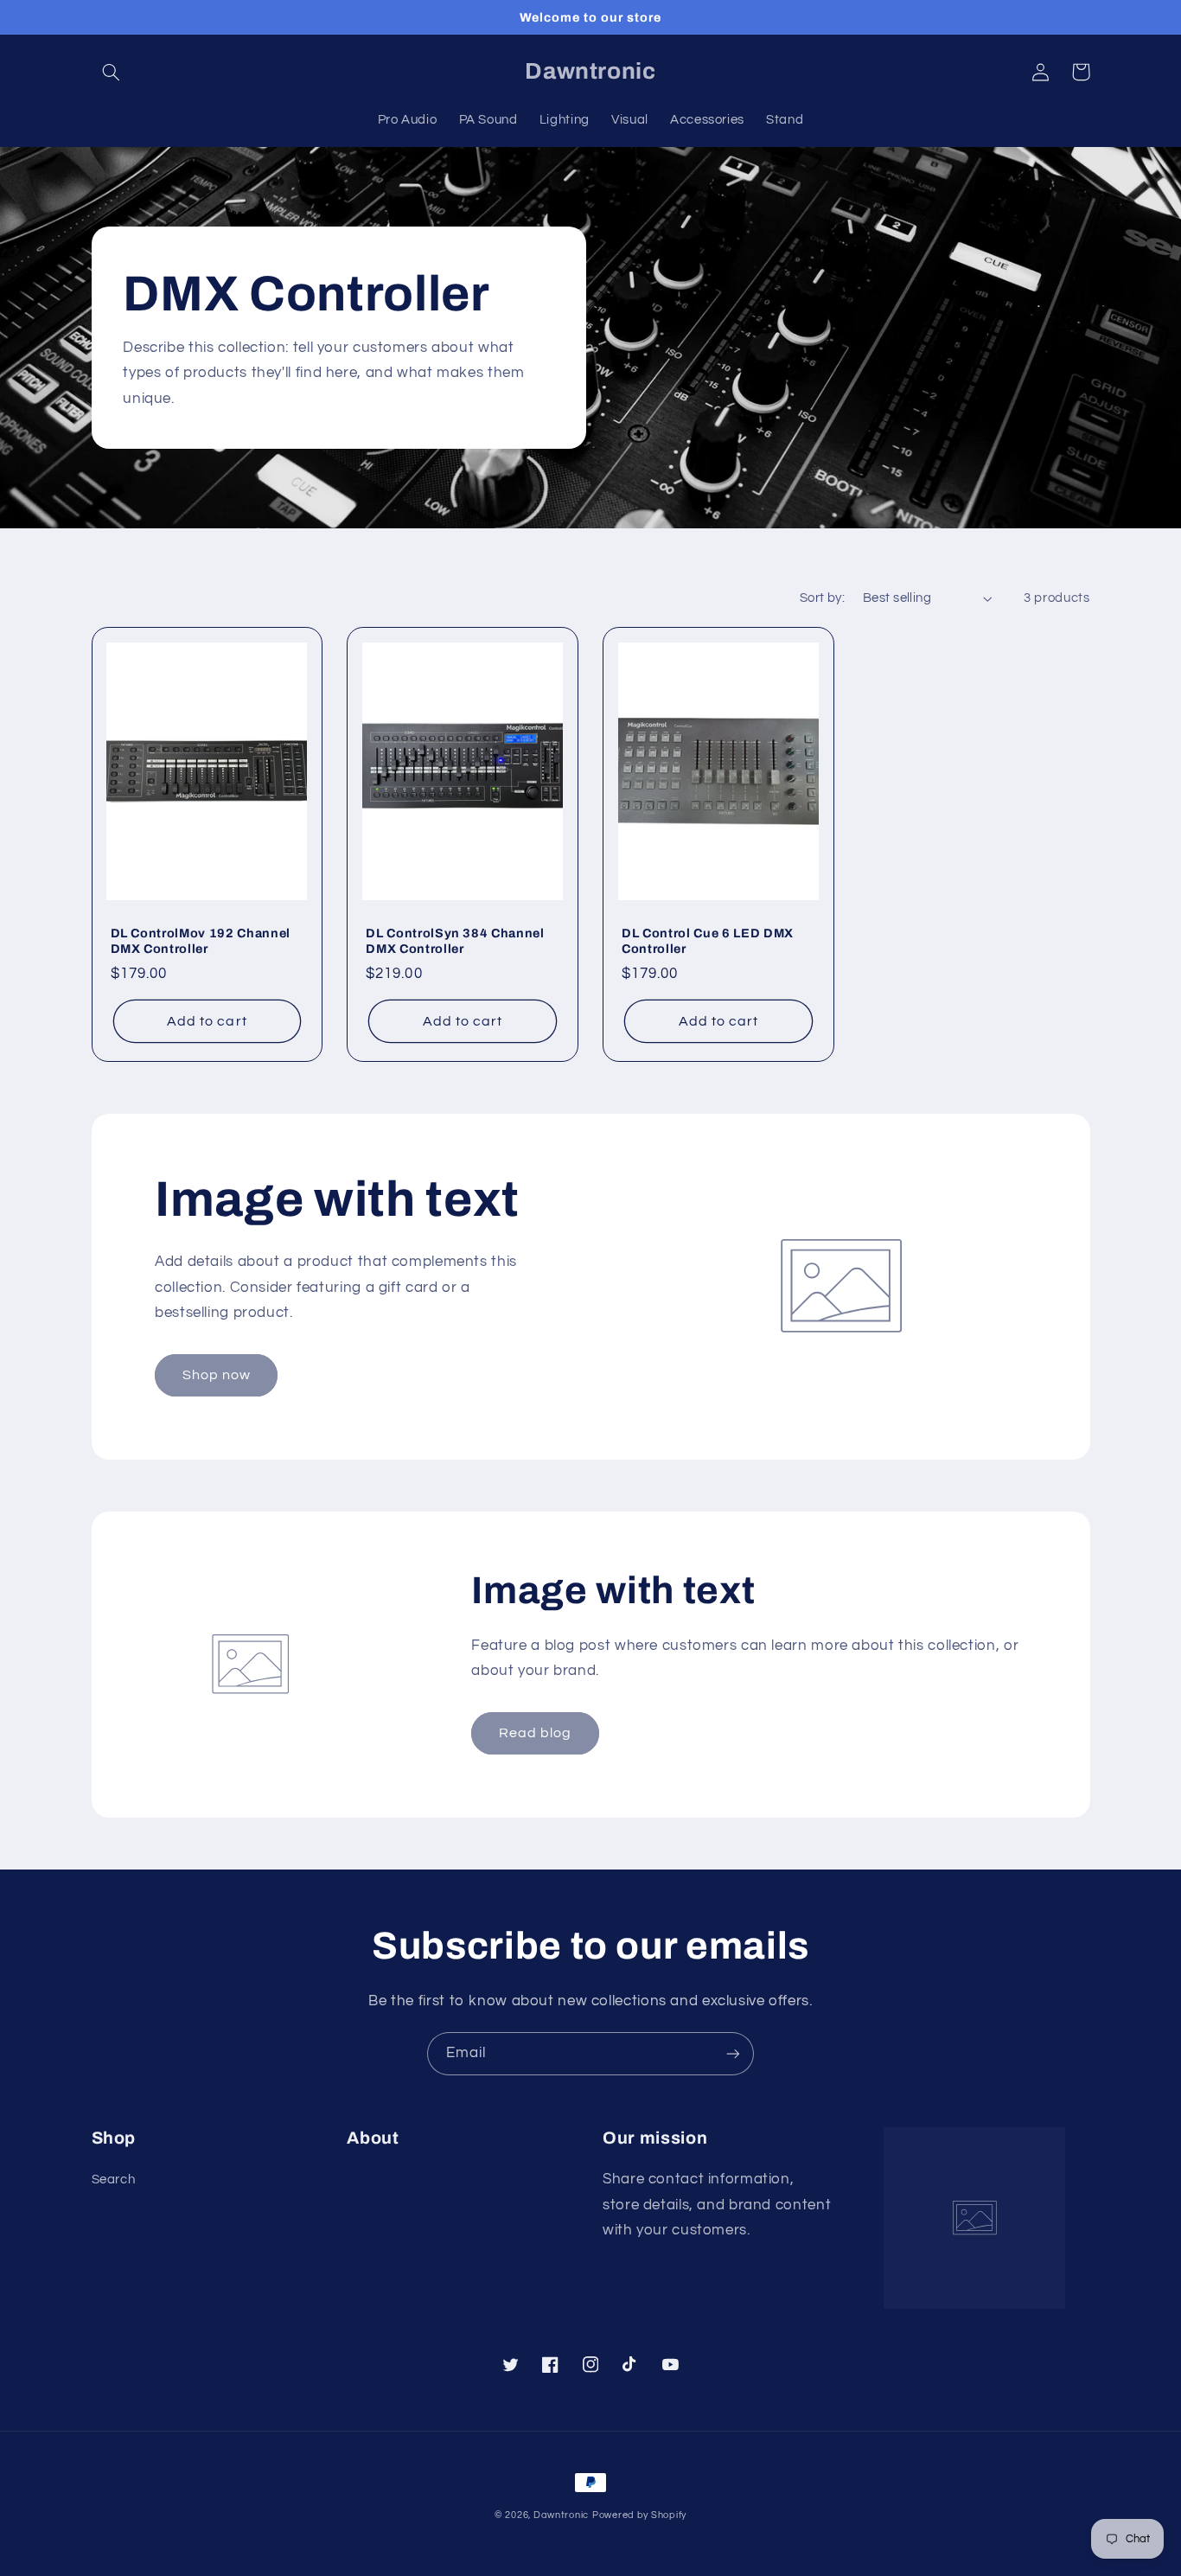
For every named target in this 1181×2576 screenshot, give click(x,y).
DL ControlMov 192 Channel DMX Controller (201, 941)
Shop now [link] (217, 1375)
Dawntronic (561, 2515)
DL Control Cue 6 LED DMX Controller (708, 941)
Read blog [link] (535, 1733)
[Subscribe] (733, 2053)
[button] (112, 72)
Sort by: (822, 598)
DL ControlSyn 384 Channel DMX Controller (455, 941)
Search (114, 2180)
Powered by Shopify (639, 2515)
